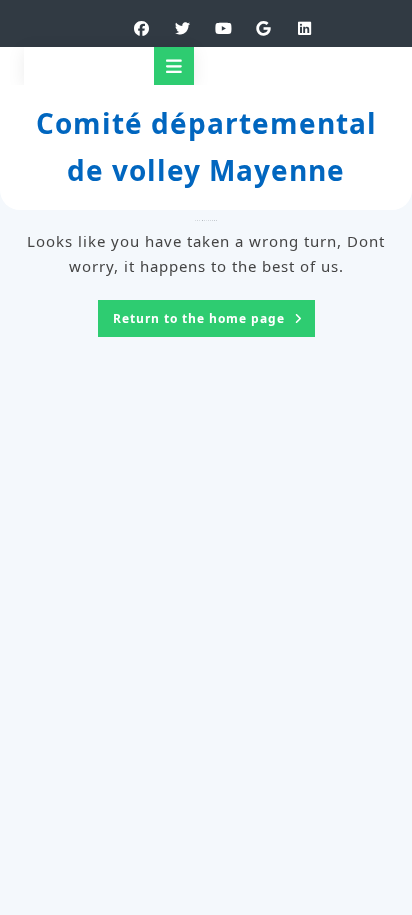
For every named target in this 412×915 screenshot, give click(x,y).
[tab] (174, 66)
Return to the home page (214, 321)
